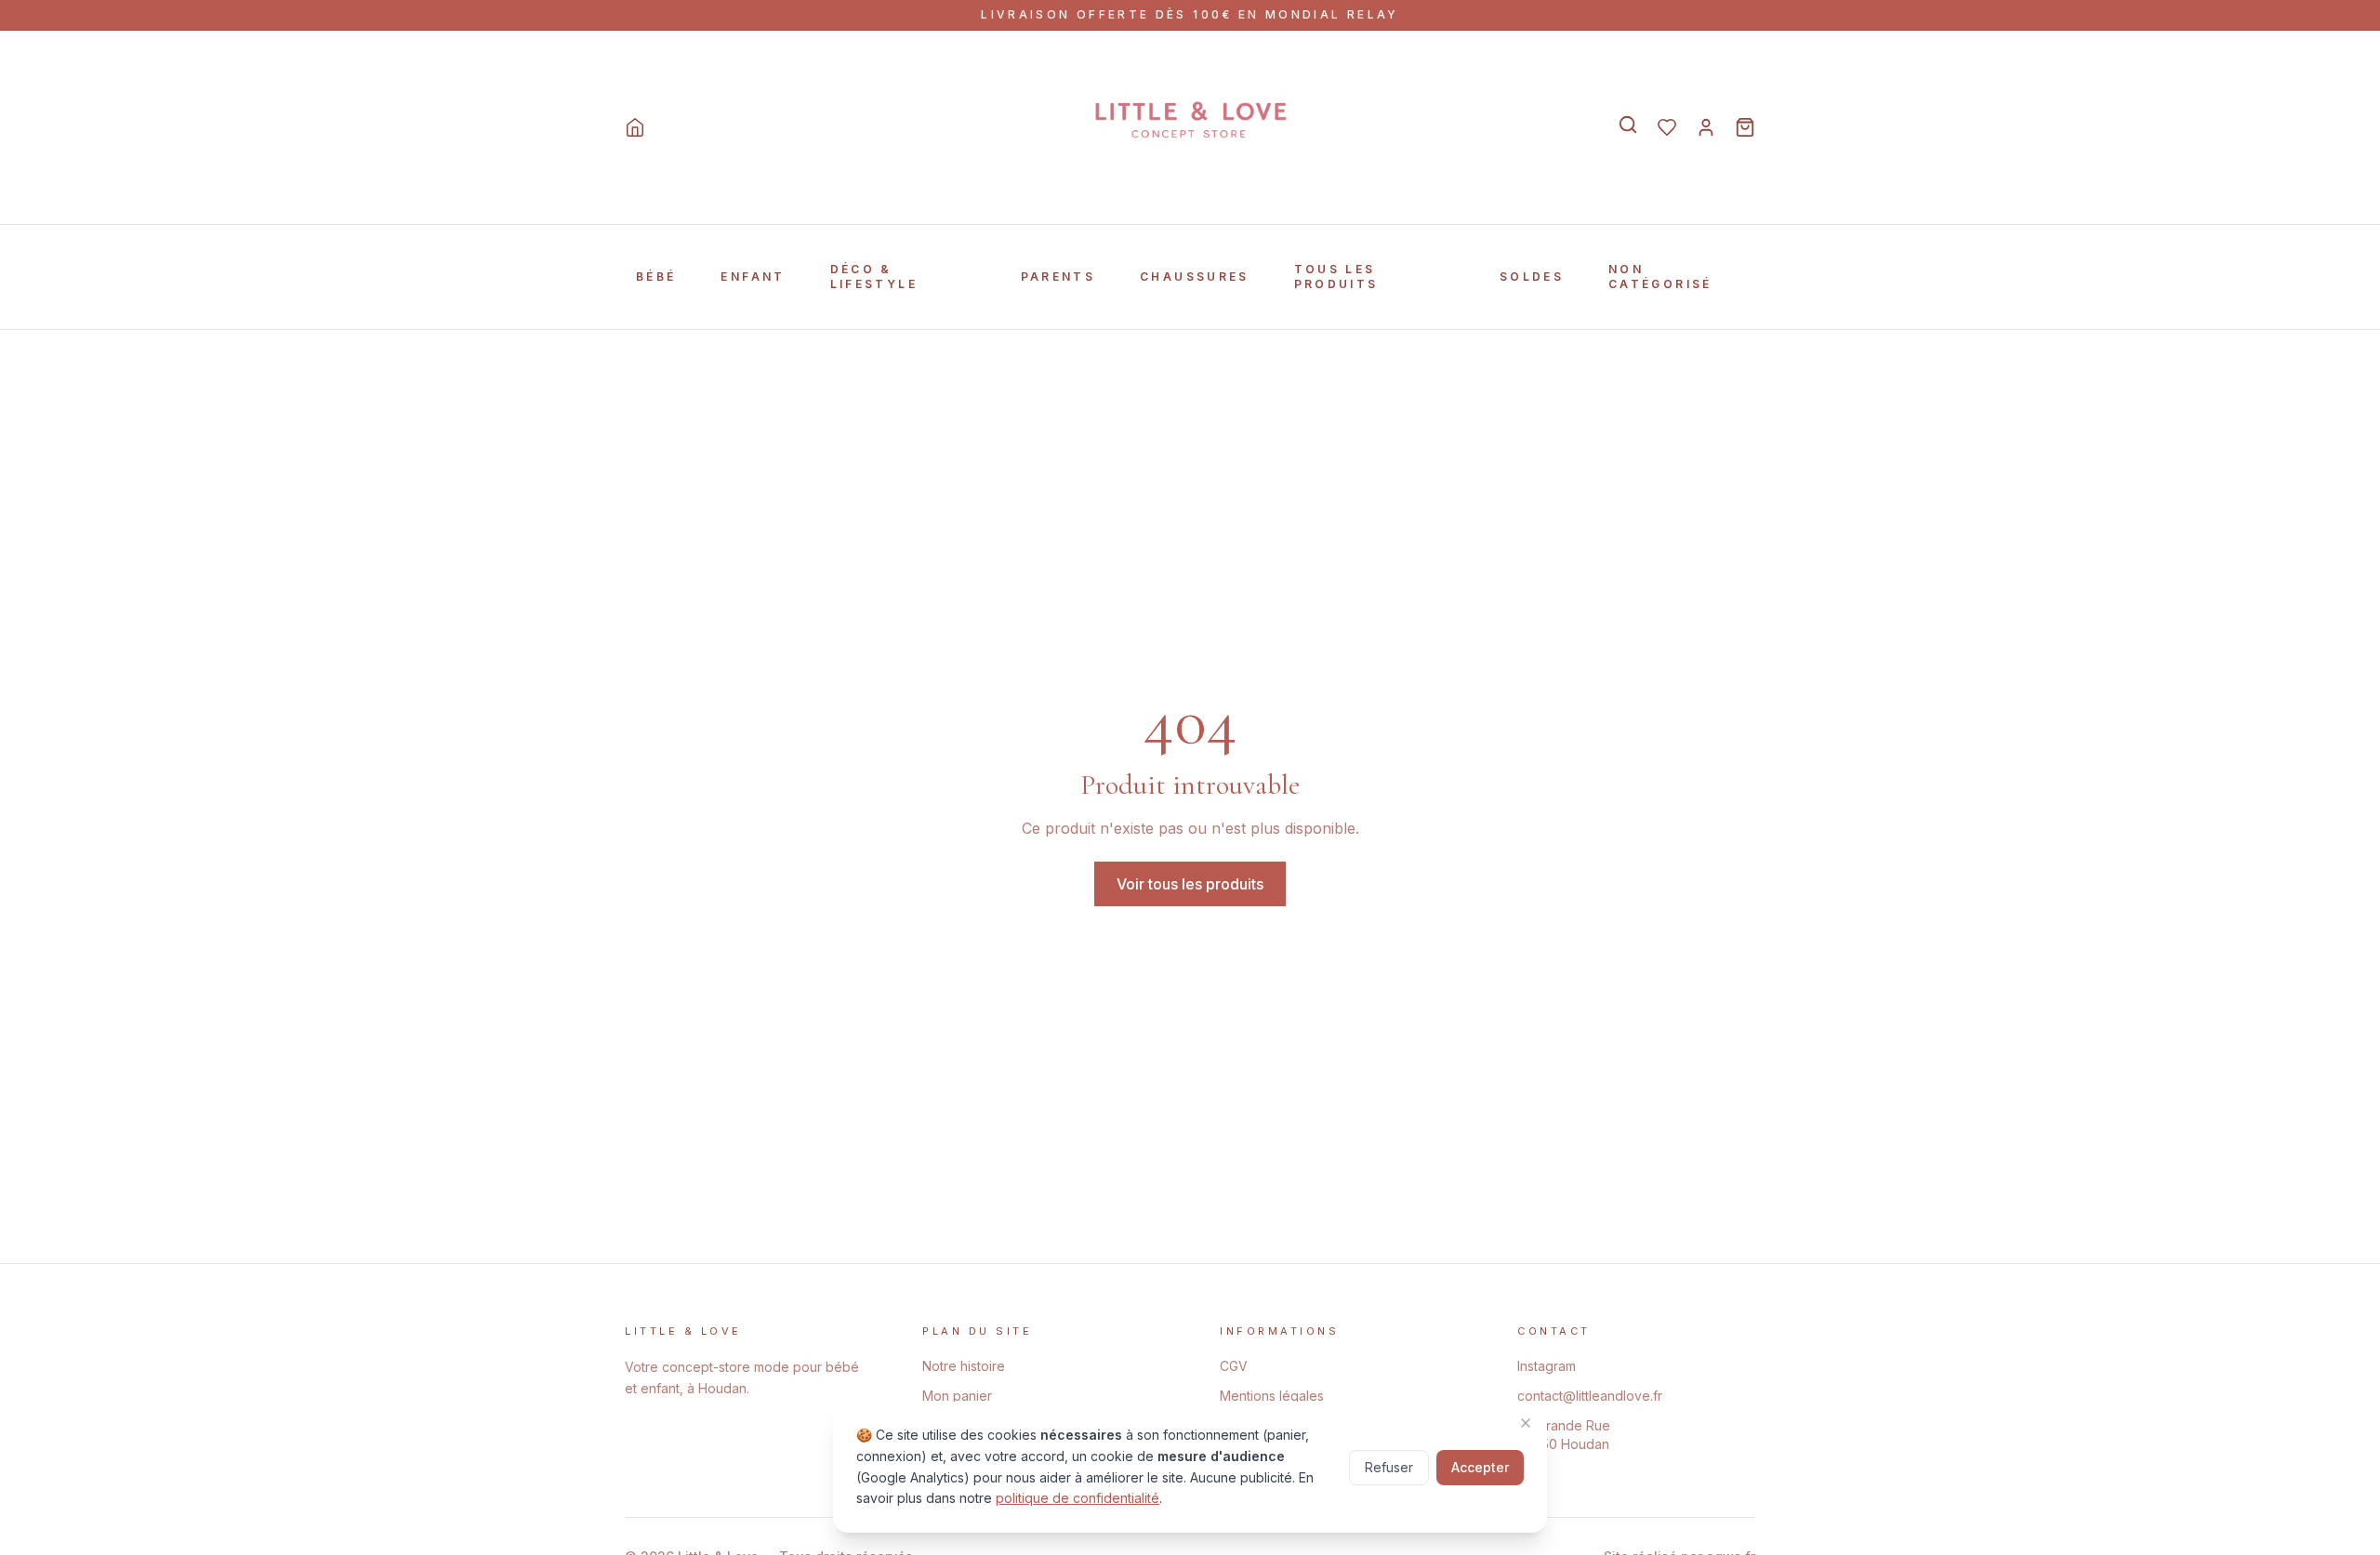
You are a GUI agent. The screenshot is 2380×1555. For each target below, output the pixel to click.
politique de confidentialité (1078, 1498)
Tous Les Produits (1336, 277)
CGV (1234, 1366)
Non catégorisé (1660, 277)
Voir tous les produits (1190, 884)
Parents (1058, 277)
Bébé (656, 277)
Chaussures (1195, 277)
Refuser (1389, 1467)
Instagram (1547, 1366)
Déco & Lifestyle (874, 277)
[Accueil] (635, 127)
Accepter (1480, 1467)
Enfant (753, 277)
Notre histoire (964, 1366)
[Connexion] (1706, 127)
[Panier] (1745, 127)
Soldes (1532, 277)
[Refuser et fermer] (1526, 1423)
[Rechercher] (1628, 125)
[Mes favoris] (1667, 127)
